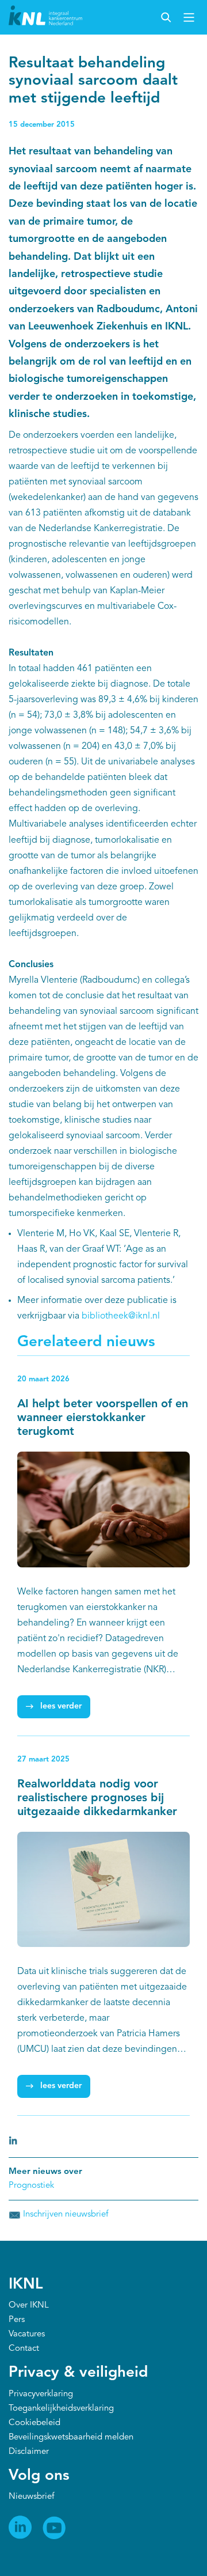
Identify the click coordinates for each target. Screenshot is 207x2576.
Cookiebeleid (34, 2423)
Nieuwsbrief (31, 2497)
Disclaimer (29, 2452)
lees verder (61, 1706)
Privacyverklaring (41, 2394)
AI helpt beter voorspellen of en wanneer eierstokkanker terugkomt (103, 1418)
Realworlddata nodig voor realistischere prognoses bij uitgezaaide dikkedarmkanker (97, 1798)
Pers (17, 2320)
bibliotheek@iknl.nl (121, 1316)
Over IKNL (29, 2306)
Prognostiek (31, 2186)
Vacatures (27, 2334)
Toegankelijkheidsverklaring (61, 2409)
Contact (24, 2349)
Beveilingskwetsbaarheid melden (71, 2437)
